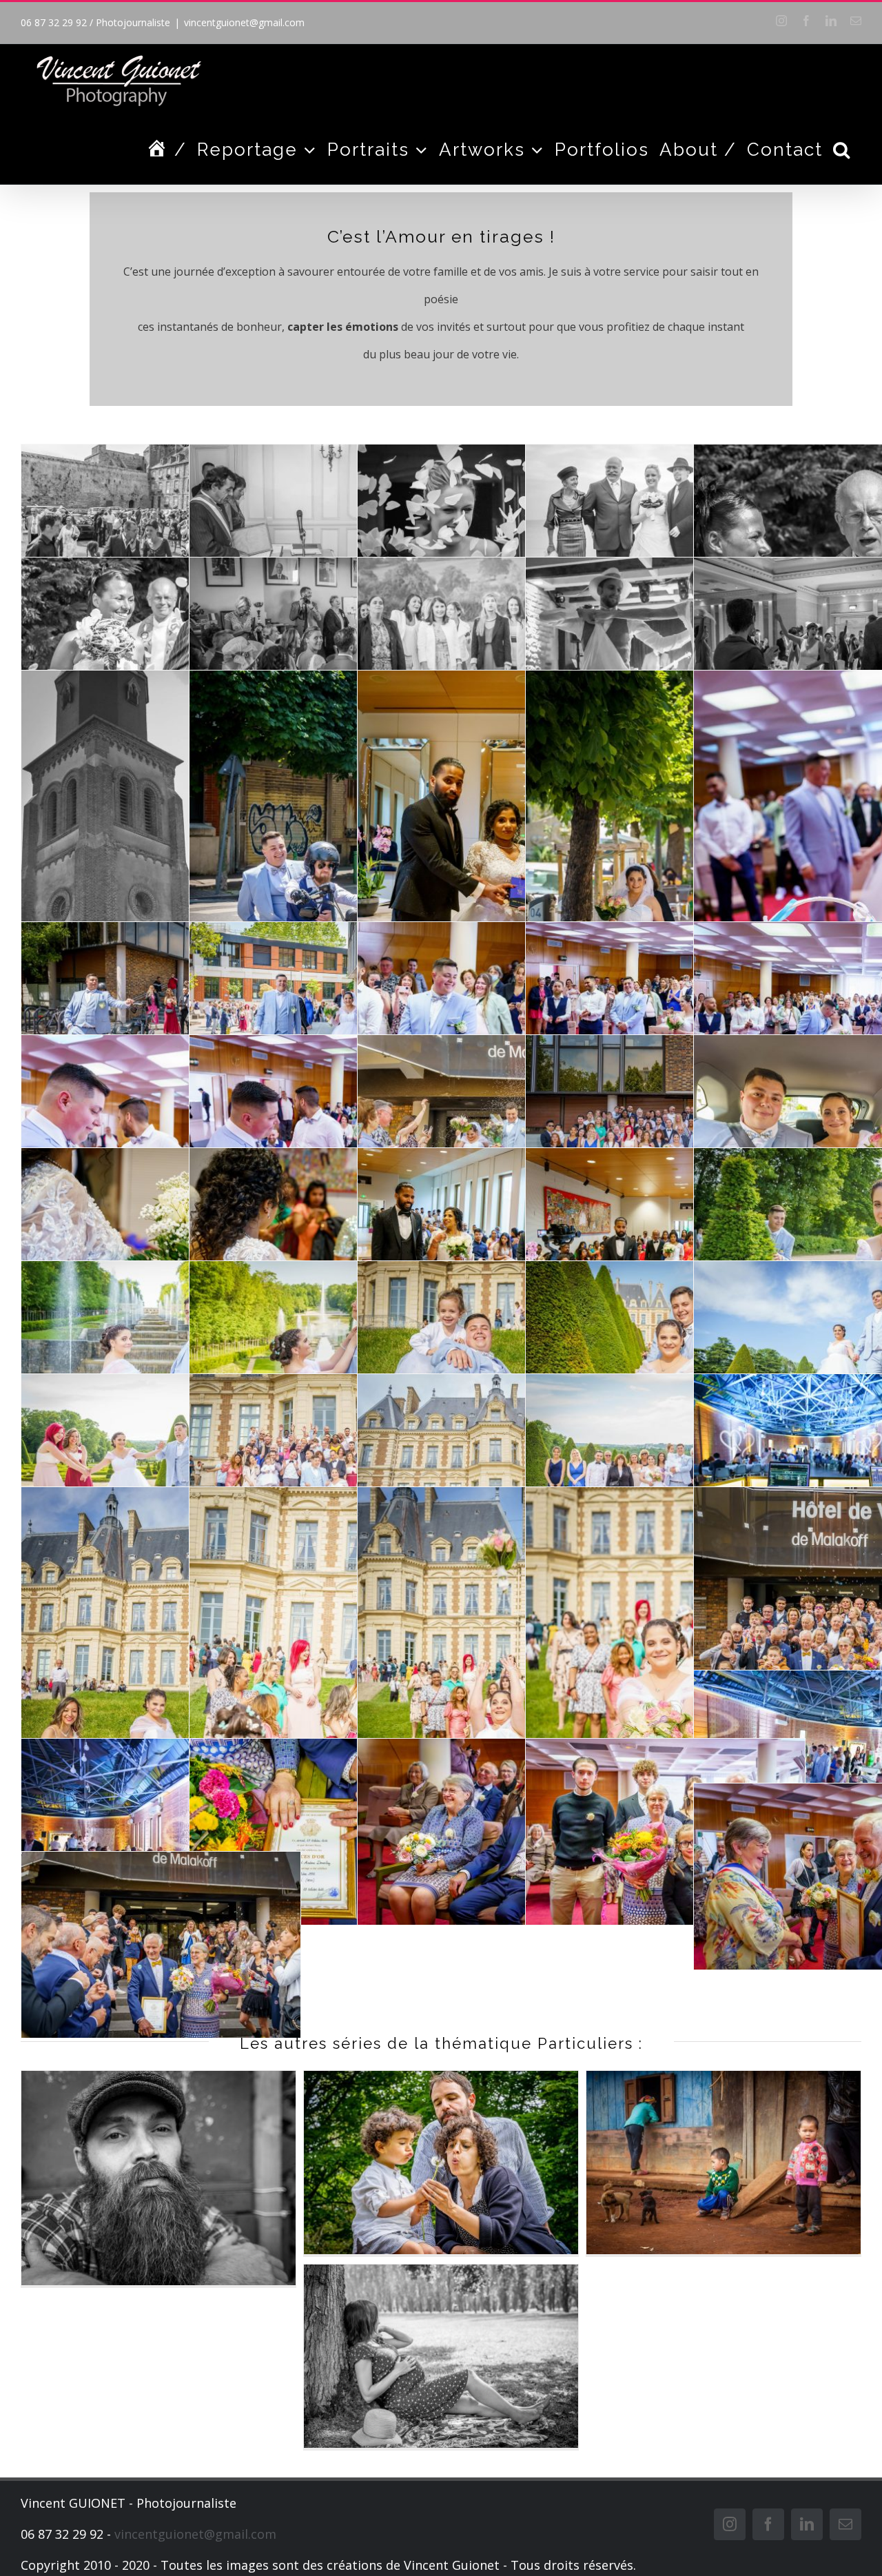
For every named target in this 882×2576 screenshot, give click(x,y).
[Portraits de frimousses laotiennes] (724, 2163)
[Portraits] (158, 2178)
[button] (842, 150)
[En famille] (441, 2163)
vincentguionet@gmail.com (244, 22)
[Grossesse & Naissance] (441, 2356)
